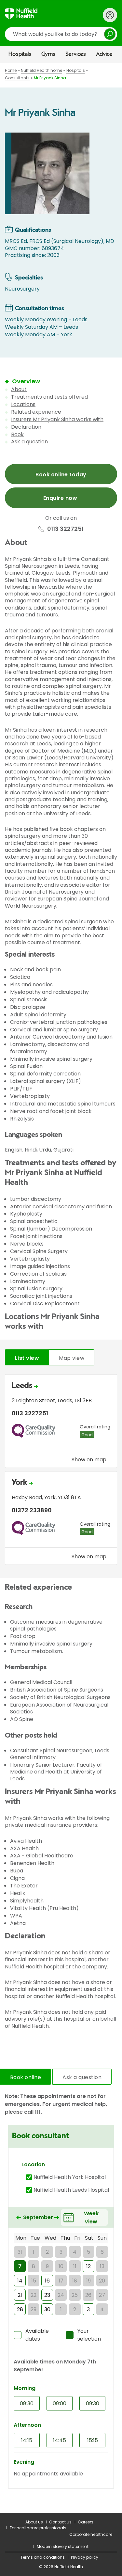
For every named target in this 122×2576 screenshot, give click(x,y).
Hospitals (20, 54)
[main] (61, 1288)
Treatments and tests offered (49, 397)
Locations (23, 404)
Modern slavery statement (63, 2546)
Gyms (48, 54)
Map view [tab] (72, 1358)
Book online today (61, 475)
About (19, 389)
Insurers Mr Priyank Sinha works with (57, 419)
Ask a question (29, 442)
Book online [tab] (26, 2077)
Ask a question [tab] (82, 2077)
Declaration (26, 427)
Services (76, 54)
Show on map (89, 1459)
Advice (104, 54)
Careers (86, 2522)
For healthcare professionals (38, 2528)
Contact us (60, 2522)
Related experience (36, 412)
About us (34, 2522)
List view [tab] (27, 1358)
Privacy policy (85, 2557)
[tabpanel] (61, 1471)
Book (17, 434)
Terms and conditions (43, 2557)
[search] (61, 34)
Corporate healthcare (91, 2534)
